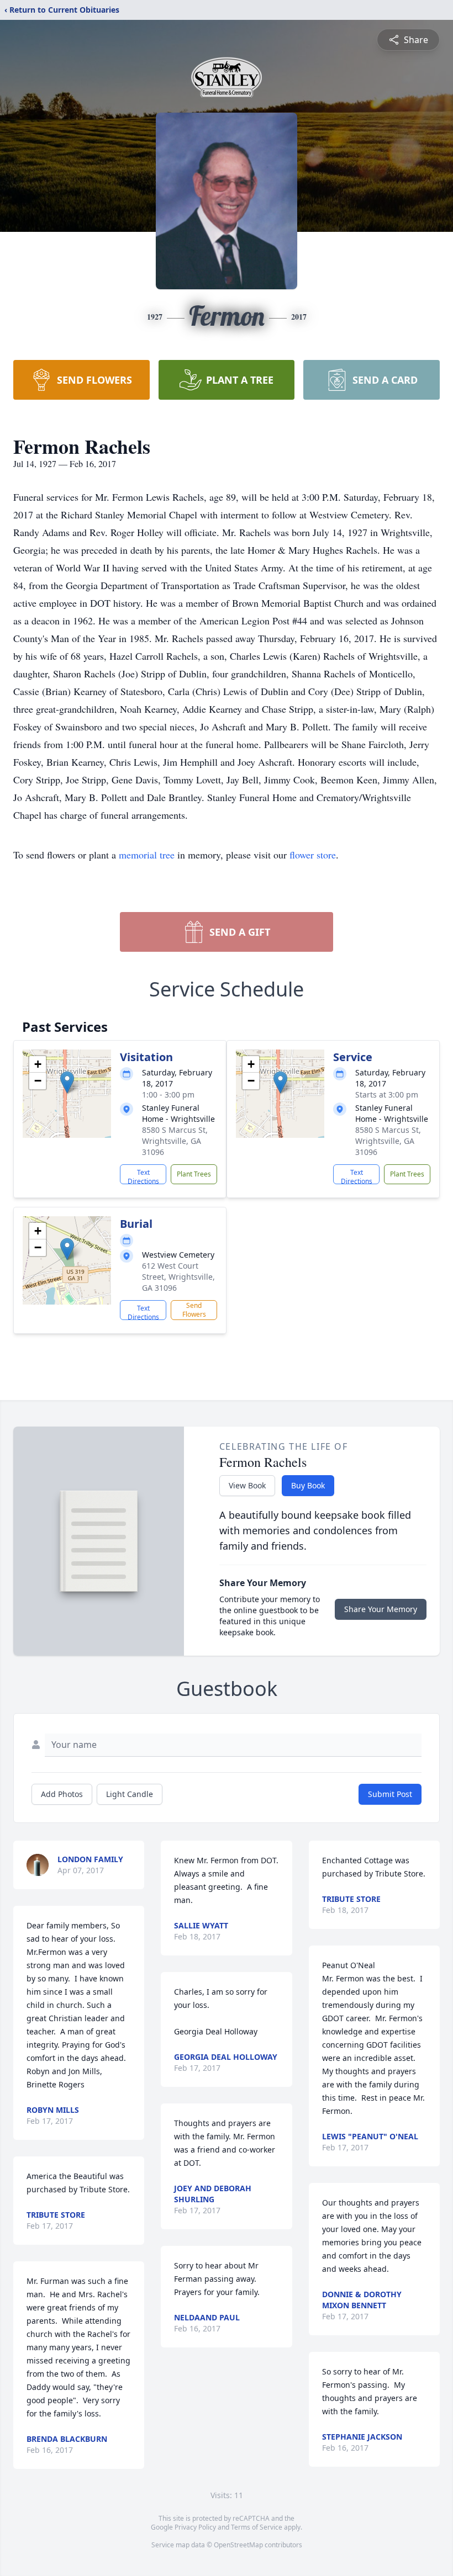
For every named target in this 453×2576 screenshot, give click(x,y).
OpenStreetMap (238, 2545)
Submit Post (390, 1794)
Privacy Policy (195, 2527)
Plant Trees (194, 1174)
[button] (67, 1082)
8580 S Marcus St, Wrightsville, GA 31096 (175, 1141)
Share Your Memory (381, 1609)
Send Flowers (194, 1310)
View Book (247, 1485)
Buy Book (308, 1485)
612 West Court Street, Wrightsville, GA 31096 (178, 1277)
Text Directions (143, 1176)
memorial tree (147, 855)
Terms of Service (257, 2527)
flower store (313, 855)
